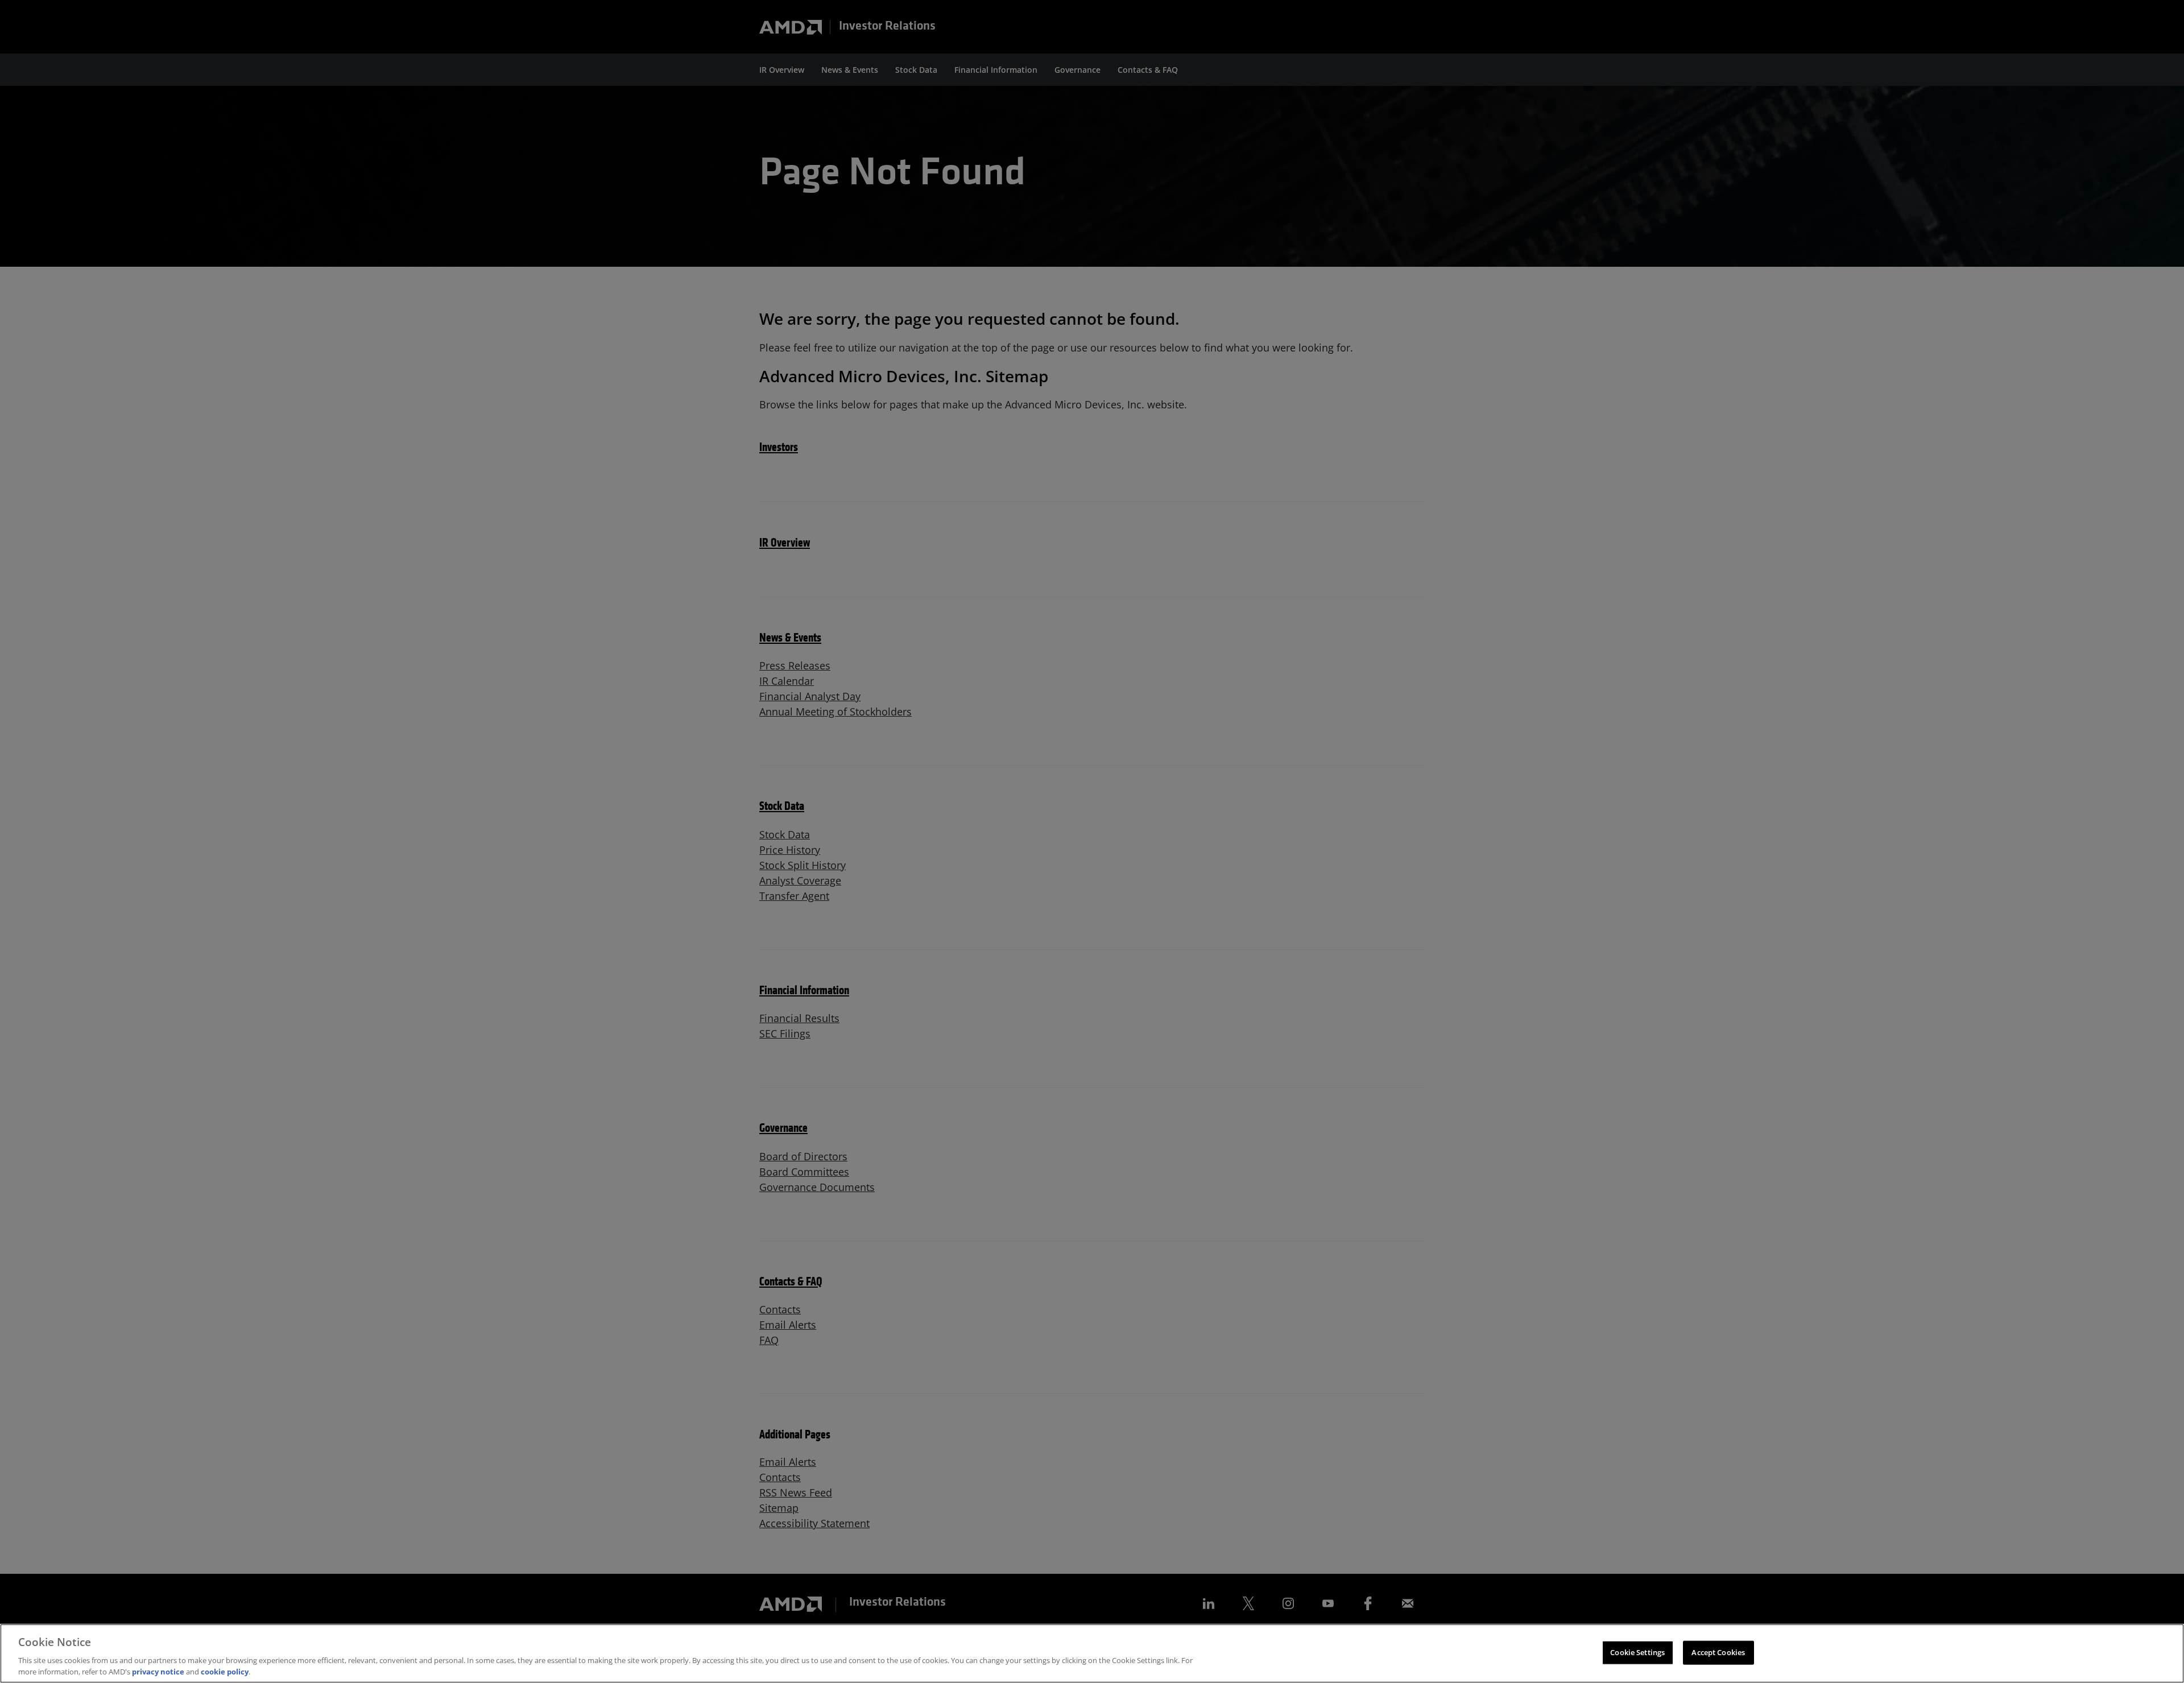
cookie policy (225, 1671)
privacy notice (158, 1671)
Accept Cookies (1718, 1652)
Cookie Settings (1637, 1652)
